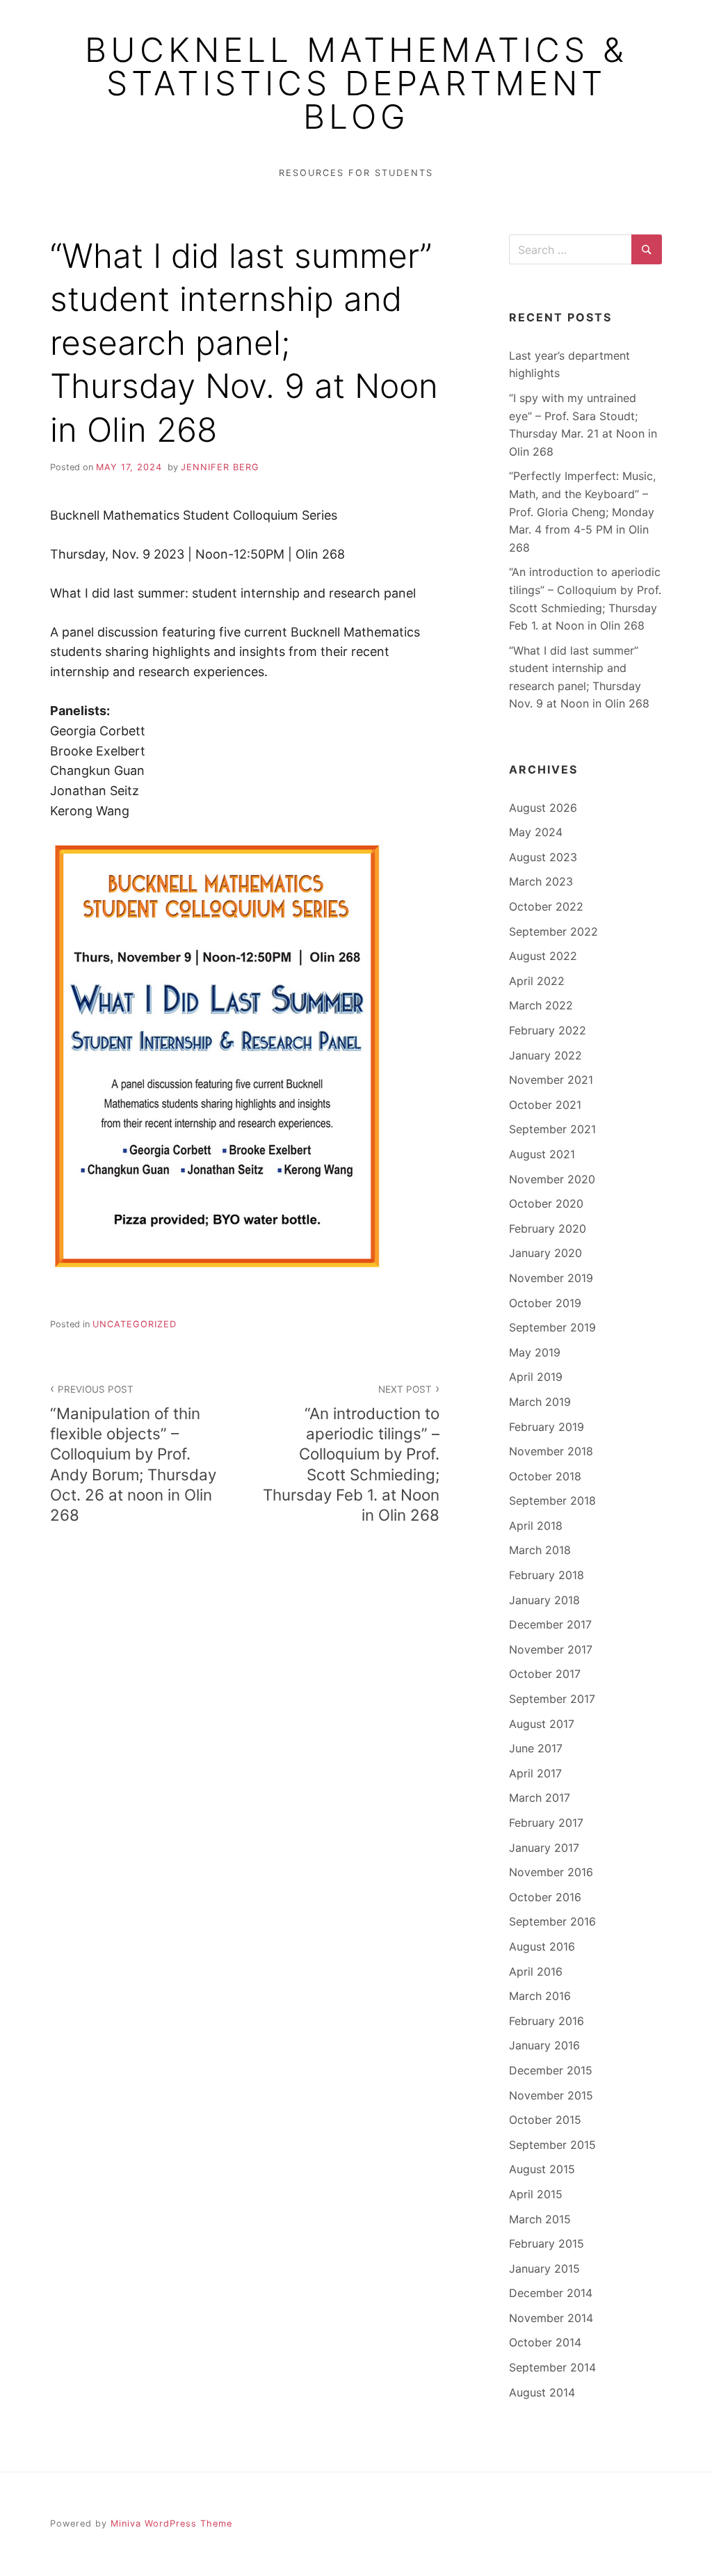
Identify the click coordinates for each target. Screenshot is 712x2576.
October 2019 (545, 1303)
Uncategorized (135, 1324)
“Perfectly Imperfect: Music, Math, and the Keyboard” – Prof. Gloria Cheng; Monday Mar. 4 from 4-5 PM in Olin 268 (582, 511)
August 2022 (543, 956)
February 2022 (548, 1030)
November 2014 (551, 2318)
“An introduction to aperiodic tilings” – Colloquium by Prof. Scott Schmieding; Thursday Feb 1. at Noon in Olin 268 (351, 1454)
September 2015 (552, 2145)
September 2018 (552, 1501)
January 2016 (544, 2045)
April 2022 (537, 981)
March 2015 (540, 2219)
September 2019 (552, 1327)
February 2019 (547, 1427)
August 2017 (542, 1724)
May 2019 (535, 1352)
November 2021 (551, 1080)
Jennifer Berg (220, 467)
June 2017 (536, 1748)
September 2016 (552, 1921)
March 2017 (540, 1798)
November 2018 (551, 1451)
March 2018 (540, 1550)
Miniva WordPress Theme (171, 2523)
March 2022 (541, 1005)
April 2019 (536, 1377)
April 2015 (536, 2194)
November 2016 (551, 1872)
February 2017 (546, 1823)
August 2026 (543, 808)
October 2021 (545, 1105)
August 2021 (542, 1154)
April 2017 (535, 1773)
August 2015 (542, 2169)
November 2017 (551, 1649)
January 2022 (545, 1055)
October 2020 (546, 1203)
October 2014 (545, 2342)
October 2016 (545, 1897)
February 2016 (547, 2021)
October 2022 (546, 906)
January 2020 (545, 1253)
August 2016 (542, 1946)
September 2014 (552, 2367)
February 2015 (547, 2243)
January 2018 (544, 1600)
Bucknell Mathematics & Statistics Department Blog (356, 83)
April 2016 (536, 1971)
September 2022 (553, 931)
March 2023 (541, 881)
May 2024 (536, 832)
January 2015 (544, 2269)
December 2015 (551, 2070)
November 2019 (551, 1278)
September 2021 (552, 1129)
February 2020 (548, 1229)
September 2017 (552, 1699)
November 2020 (552, 1179)
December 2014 (551, 2293)
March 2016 (540, 1996)
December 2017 (550, 1624)
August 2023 (543, 857)
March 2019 (540, 1402)
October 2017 (545, 1674)
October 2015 (545, 2120)
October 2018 (545, 1476)
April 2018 (536, 1526)
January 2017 (544, 1848)
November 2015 (551, 2095)
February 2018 (547, 1575)
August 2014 (542, 2392)
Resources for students (356, 173)
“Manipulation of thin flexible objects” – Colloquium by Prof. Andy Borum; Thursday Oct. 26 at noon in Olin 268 (133, 1454)
